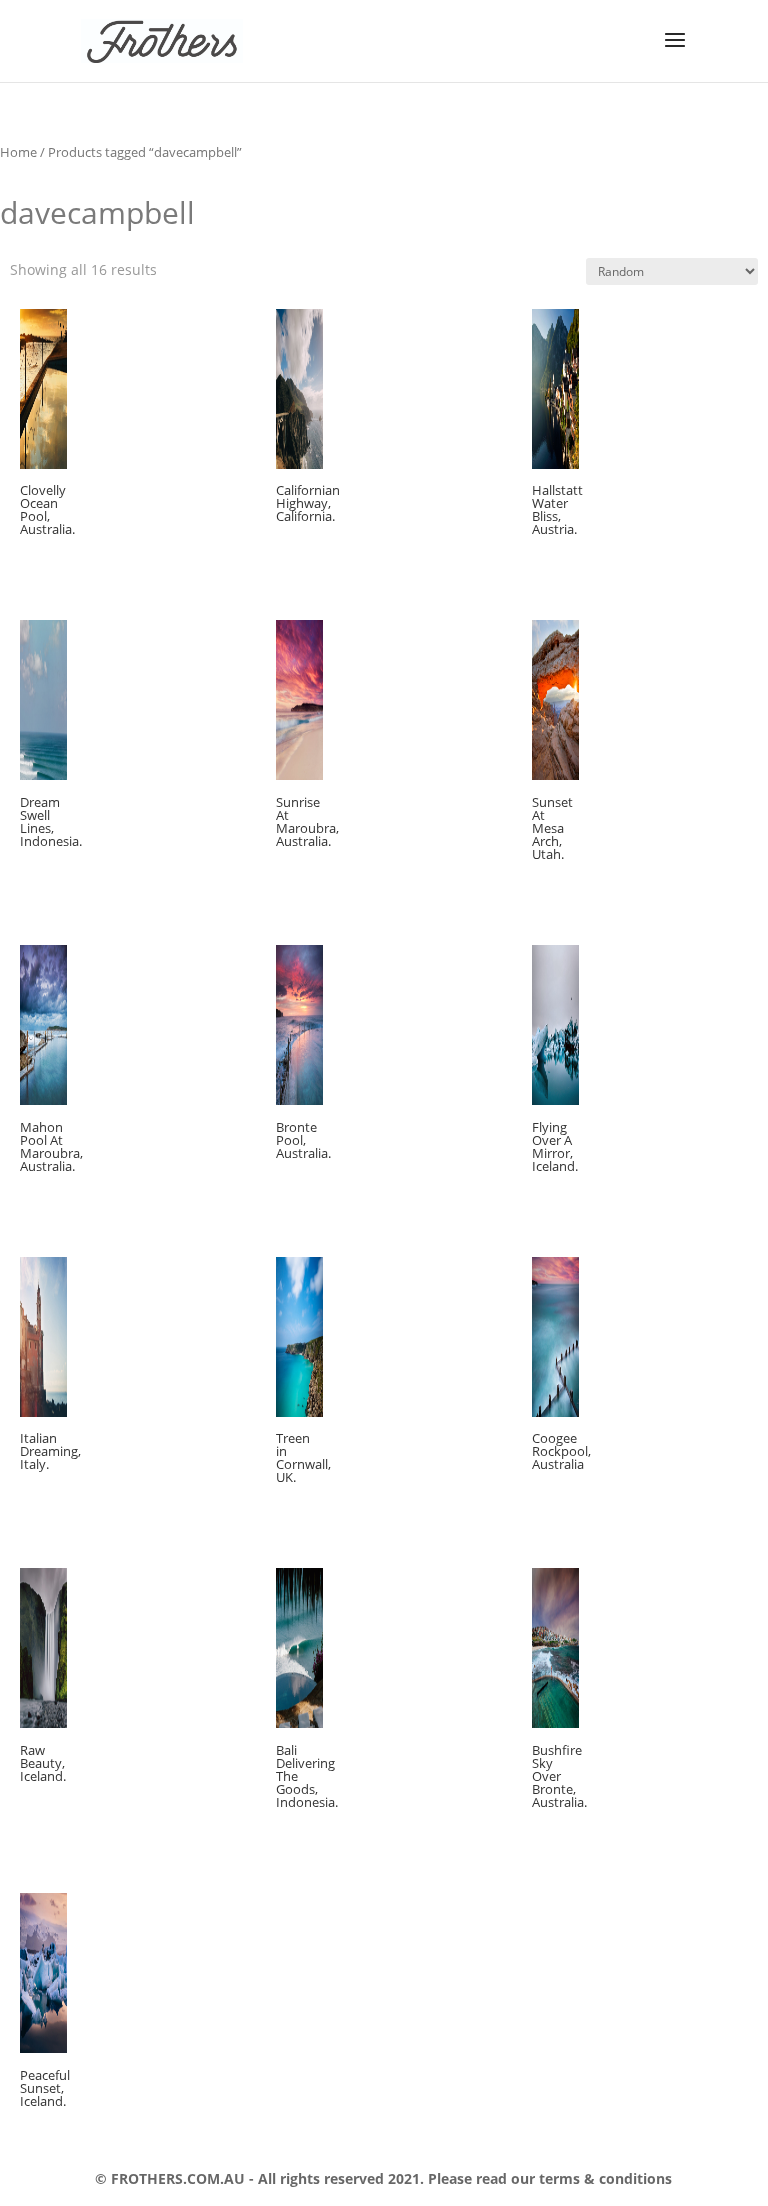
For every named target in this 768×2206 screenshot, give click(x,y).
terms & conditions (603, 2178)
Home (18, 152)
